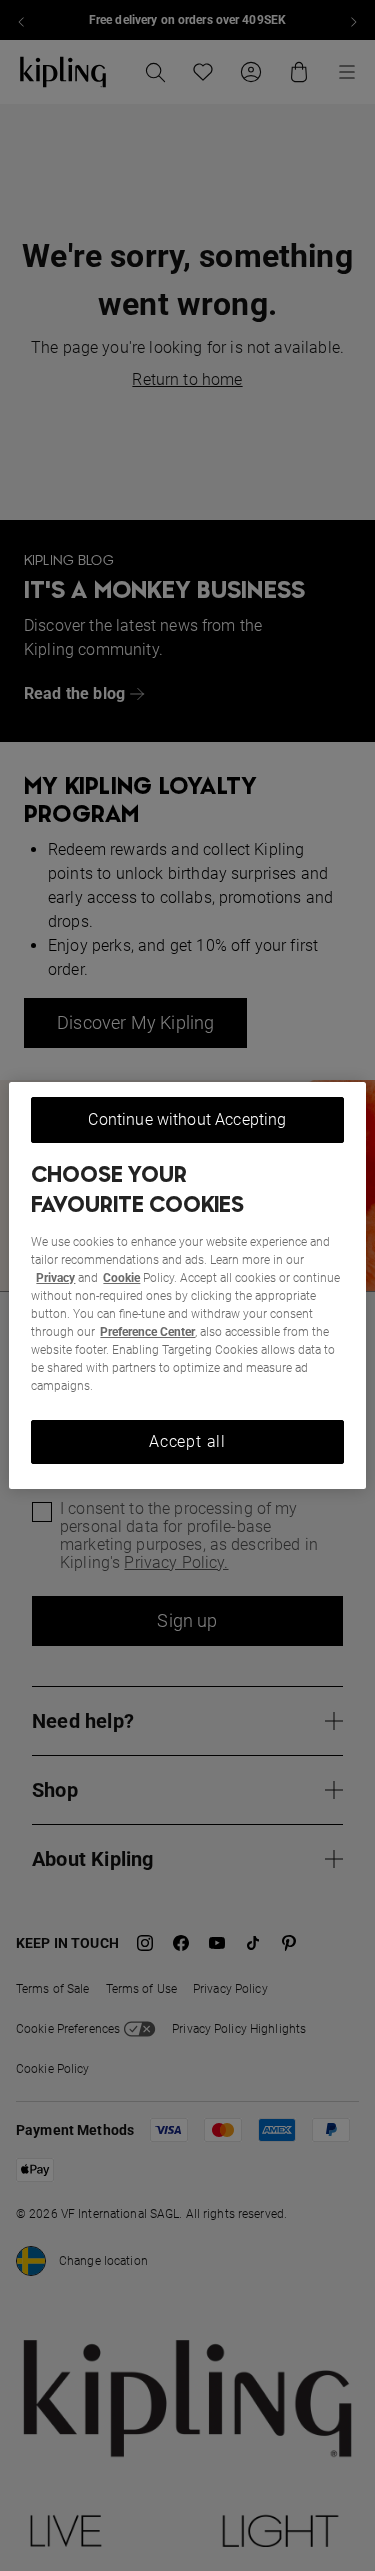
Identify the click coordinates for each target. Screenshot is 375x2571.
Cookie (121, 1278)
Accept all (187, 1441)
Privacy (55, 1278)
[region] (187, 1286)
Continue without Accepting (187, 1119)
